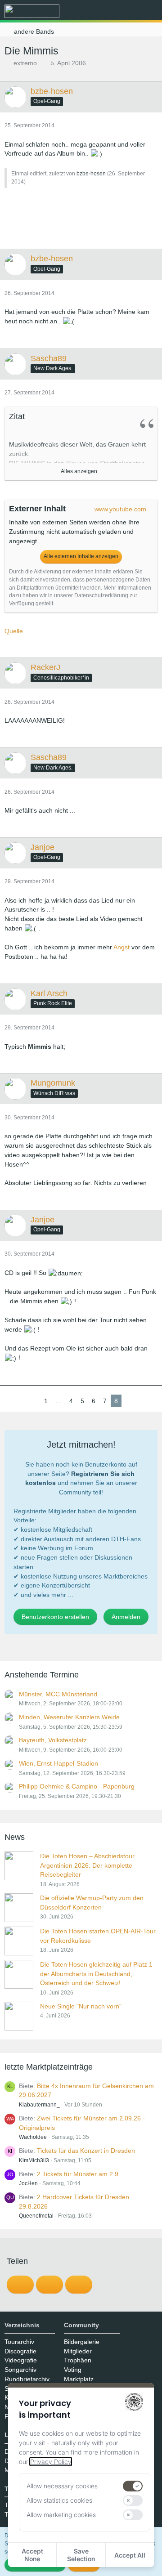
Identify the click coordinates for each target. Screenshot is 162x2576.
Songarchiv (20, 2370)
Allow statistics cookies (59, 2500)
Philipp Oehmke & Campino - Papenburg (77, 1786)
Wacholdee (33, 2137)
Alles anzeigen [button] (79, 471)
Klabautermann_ (39, 2105)
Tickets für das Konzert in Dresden (86, 2151)
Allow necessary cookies (62, 2486)
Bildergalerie (82, 2342)
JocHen (28, 2183)
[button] (105, 11)
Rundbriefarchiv (27, 2379)
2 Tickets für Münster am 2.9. (79, 2174)
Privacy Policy (51, 2462)
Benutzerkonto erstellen (55, 1617)
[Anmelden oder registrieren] (128, 11)
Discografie (20, 2351)
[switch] (133, 2486)
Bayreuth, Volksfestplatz (53, 1740)
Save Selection (81, 2555)
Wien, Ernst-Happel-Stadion (58, 1763)
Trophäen (78, 2360)
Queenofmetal (36, 2216)
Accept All (130, 2555)
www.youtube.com (120, 509)
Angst (121, 947)
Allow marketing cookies (61, 2515)
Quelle (14, 631)
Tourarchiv (19, 2342)
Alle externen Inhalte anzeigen (81, 556)
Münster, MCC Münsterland (58, 1694)
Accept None (32, 2555)
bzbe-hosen (91, 174)
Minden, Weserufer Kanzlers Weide (69, 1717)
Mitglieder (78, 2351)
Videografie (21, 2360)
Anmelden (126, 1617)
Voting (73, 2370)
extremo (25, 63)
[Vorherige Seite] (33, 1401)
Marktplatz (79, 2379)
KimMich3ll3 (34, 2160)
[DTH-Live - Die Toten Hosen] (32, 11)
